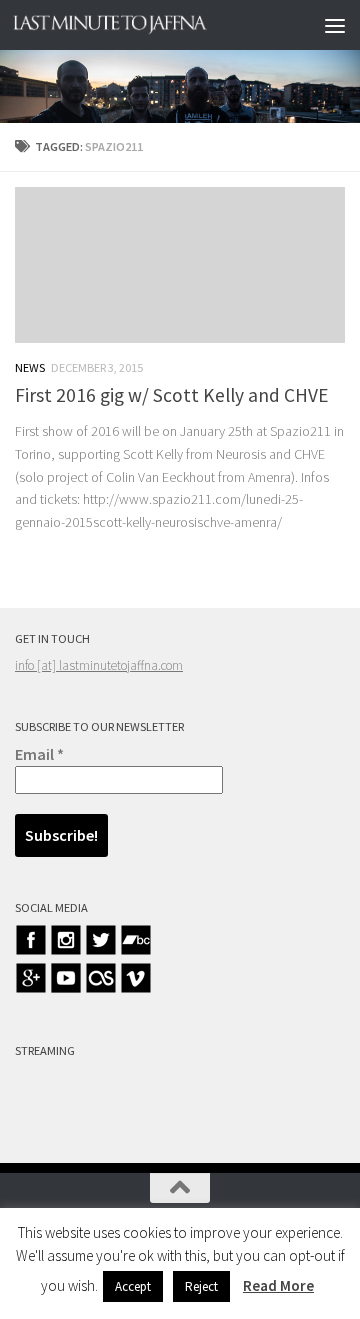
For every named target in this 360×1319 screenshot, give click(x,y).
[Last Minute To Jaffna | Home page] (142, 24)
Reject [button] (201, 1286)
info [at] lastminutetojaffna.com (99, 665)
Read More (278, 1285)
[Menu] (335, 25)
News (30, 367)
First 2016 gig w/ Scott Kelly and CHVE (172, 395)
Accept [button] (133, 1286)
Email (39, 754)
